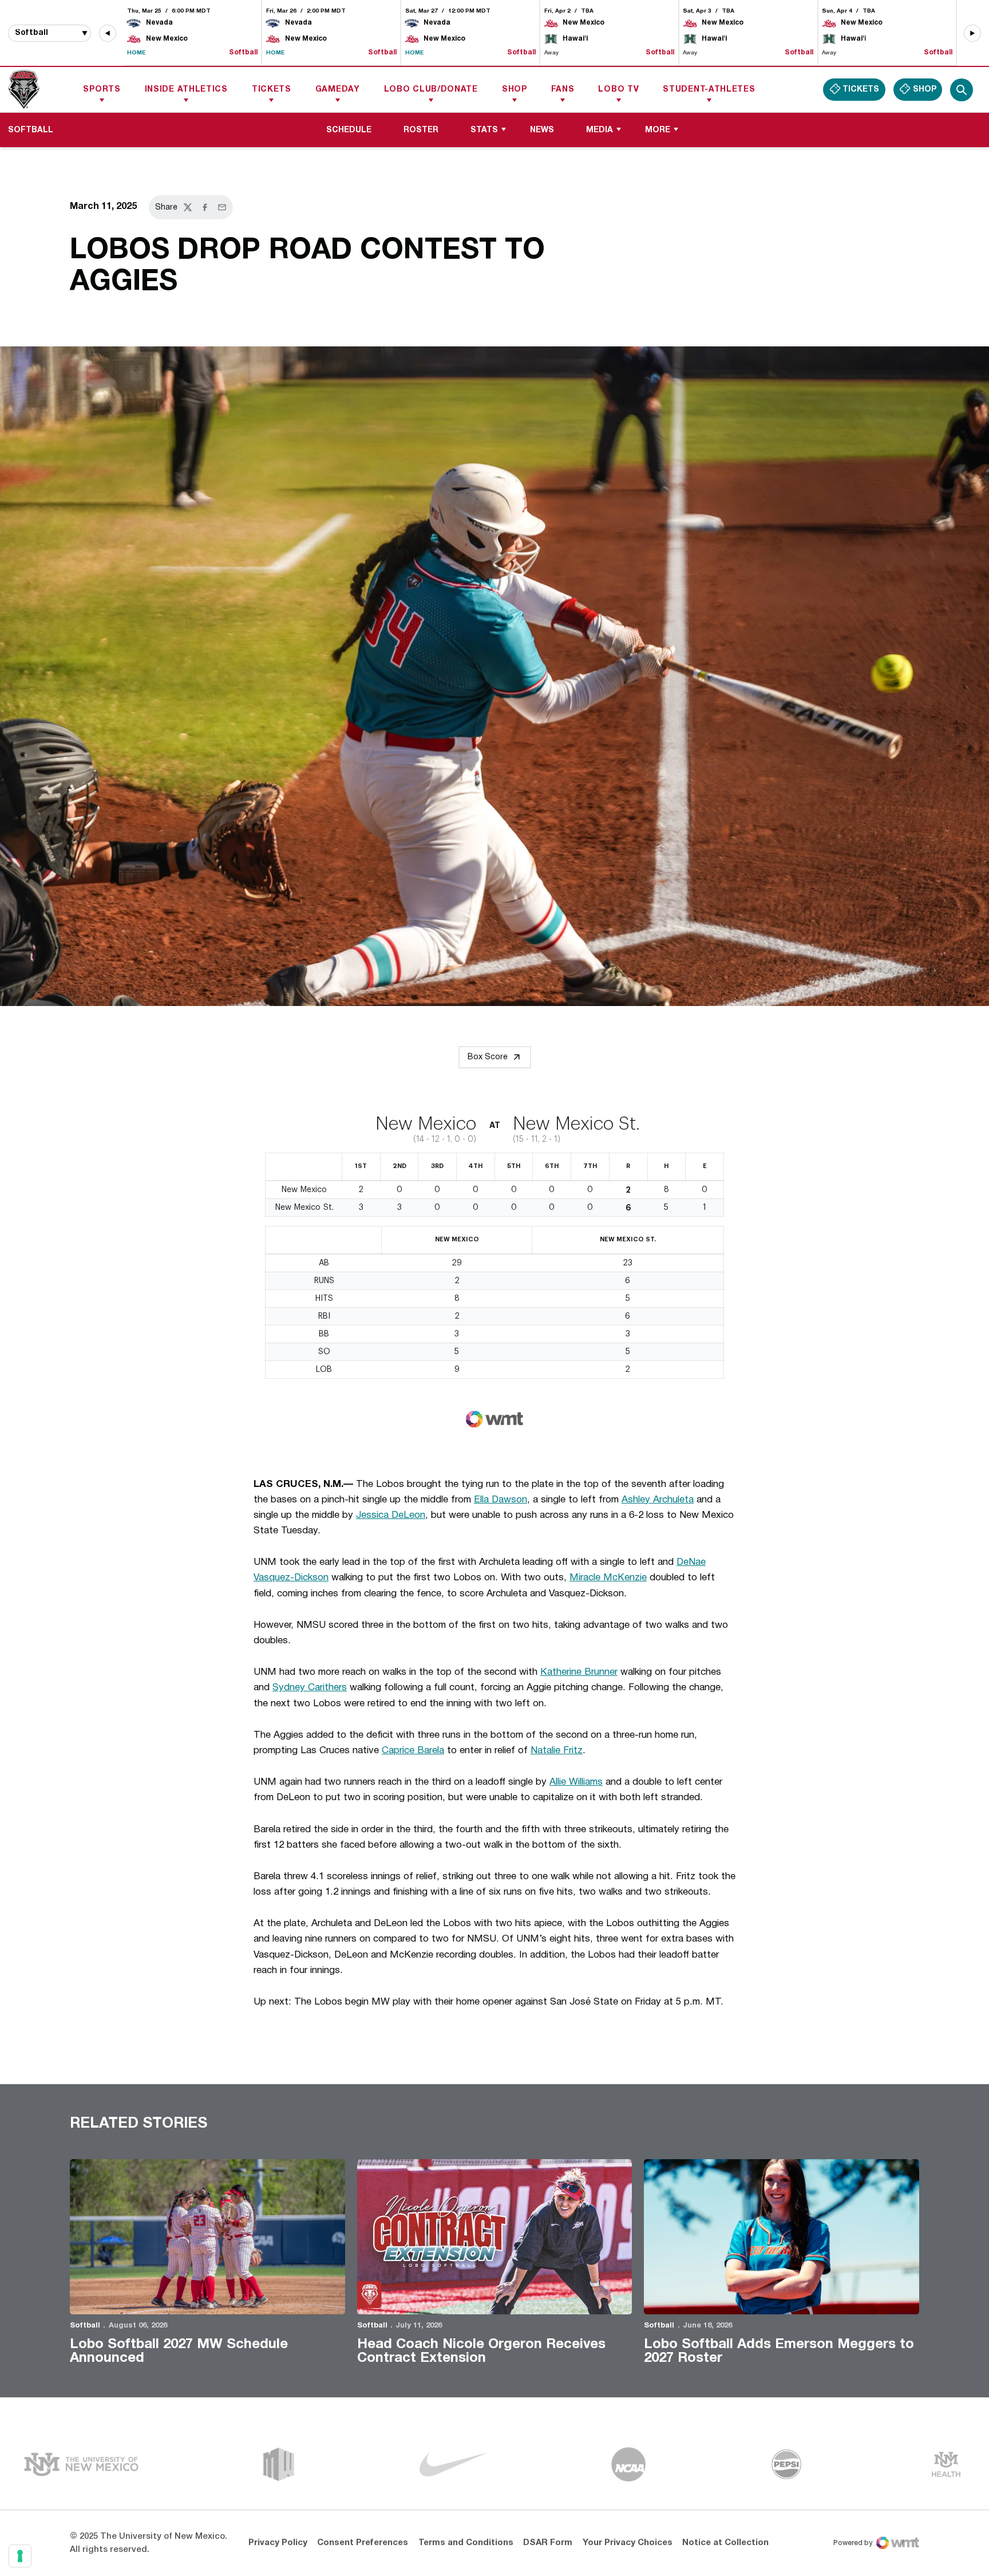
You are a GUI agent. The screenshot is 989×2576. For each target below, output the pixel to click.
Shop (515, 90)
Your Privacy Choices (628, 2543)
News (542, 130)
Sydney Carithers (310, 1688)
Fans (563, 90)
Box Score (488, 1057)
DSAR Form (548, 2543)
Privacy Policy (278, 2543)
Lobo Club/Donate (431, 90)
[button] (108, 33)
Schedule (349, 130)
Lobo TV (618, 90)
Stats (484, 130)
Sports (102, 90)
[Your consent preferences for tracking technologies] (20, 2556)
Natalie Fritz (557, 1751)
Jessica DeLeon (391, 1515)
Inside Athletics (186, 90)
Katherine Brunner (579, 1672)
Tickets (272, 90)
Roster (421, 130)
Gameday (338, 90)
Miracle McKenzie (608, 1578)
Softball (85, 2326)
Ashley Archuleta (658, 1500)
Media (600, 130)
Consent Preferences (363, 2543)
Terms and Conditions (466, 2543)
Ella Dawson (501, 1500)
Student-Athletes (709, 90)
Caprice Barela (413, 1751)
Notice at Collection (725, 2543)
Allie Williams (576, 1782)
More (658, 130)
